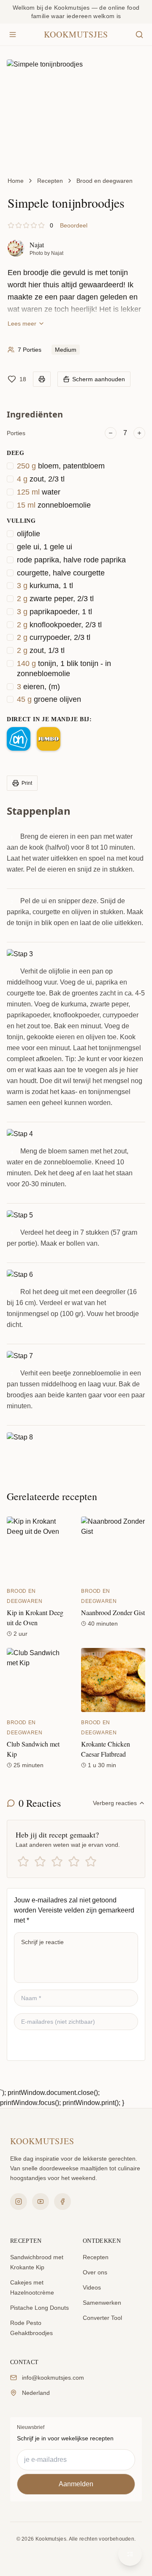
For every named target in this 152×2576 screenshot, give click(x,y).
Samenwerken (102, 2303)
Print (27, 783)
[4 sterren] (74, 1862)
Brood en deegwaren (104, 181)
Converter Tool (102, 2318)
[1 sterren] (23, 1862)
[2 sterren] (40, 1862)
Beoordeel (74, 225)
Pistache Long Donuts (39, 2308)
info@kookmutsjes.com (53, 2378)
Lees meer (22, 324)
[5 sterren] (91, 1862)
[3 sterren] (57, 1862)
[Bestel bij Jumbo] (49, 739)
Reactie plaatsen (50, 2045)
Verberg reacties (115, 1803)
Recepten (50, 181)
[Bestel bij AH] (19, 739)
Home (16, 181)
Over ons (95, 2272)
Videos (92, 2287)
